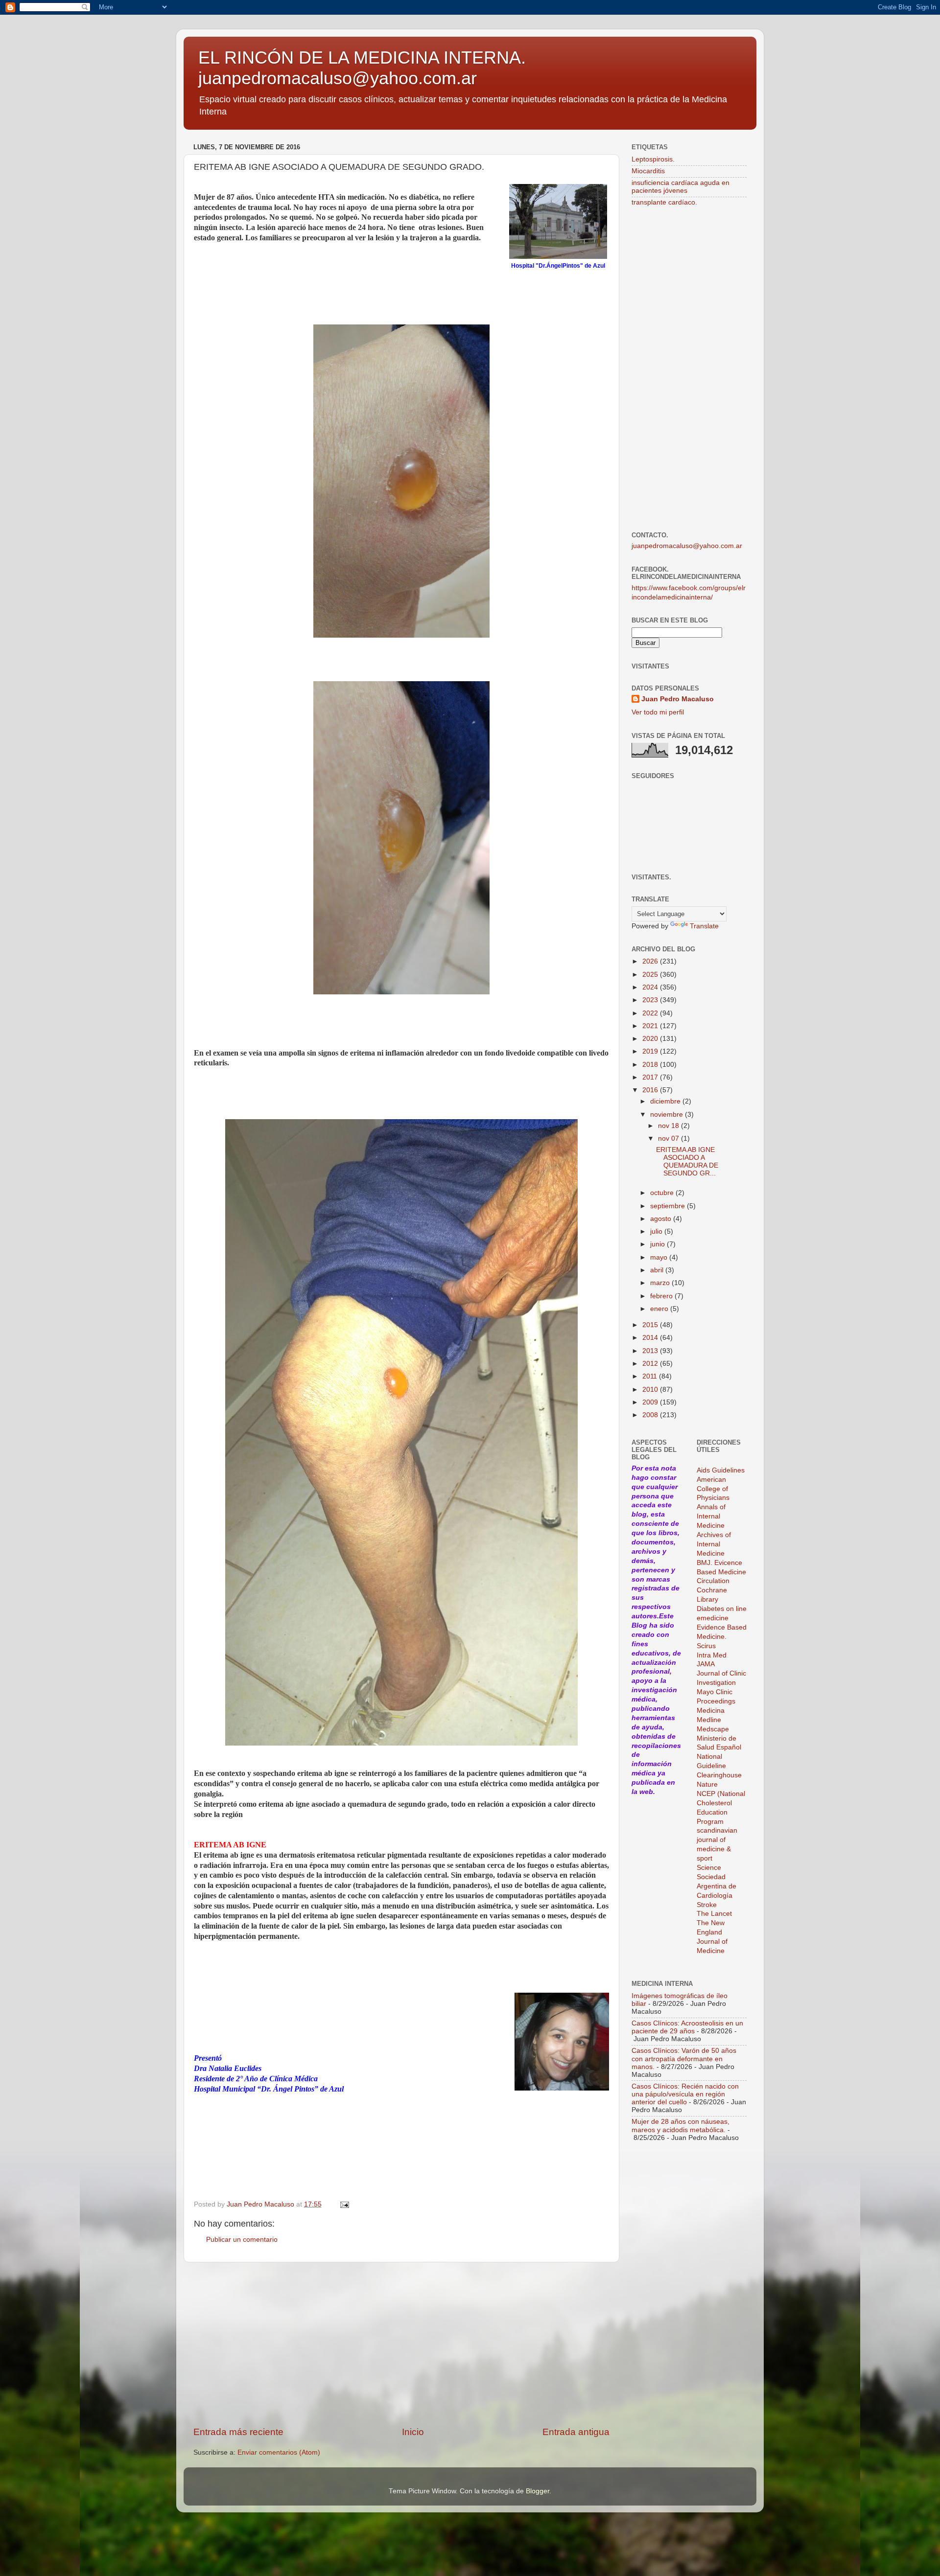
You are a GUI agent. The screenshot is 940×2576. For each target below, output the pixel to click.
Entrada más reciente (238, 2432)
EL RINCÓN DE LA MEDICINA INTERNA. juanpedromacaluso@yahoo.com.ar (362, 68)
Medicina (711, 1711)
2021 (651, 1026)
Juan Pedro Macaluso (678, 699)
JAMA (706, 1664)
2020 (651, 1039)
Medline (709, 1720)
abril (658, 1270)
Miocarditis (648, 171)
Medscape (713, 1729)
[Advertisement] (401, 2344)
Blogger (538, 2491)
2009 (651, 1402)
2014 (651, 1338)
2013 (651, 1351)
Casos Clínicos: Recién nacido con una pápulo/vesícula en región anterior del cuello (685, 2094)
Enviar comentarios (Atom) (279, 2452)
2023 (651, 1000)
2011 (651, 1376)
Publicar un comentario (242, 2240)
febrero (662, 1296)
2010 (651, 1390)
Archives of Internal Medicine (714, 1544)
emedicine (713, 1618)
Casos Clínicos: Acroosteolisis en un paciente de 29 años (687, 2027)
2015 (651, 1325)
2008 (651, 1415)
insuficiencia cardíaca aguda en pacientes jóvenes (681, 187)
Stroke (707, 1905)
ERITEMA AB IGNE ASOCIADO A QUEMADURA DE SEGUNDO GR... (687, 1162)
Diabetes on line (722, 1609)
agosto (662, 1219)
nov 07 (670, 1138)
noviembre (668, 1115)
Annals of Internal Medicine (711, 1516)
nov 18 (670, 1126)
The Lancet (714, 1914)
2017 (651, 1077)
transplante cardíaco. (664, 202)
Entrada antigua (576, 2432)
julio (657, 1231)
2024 (651, 987)
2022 (651, 1013)
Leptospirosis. (653, 159)
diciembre (666, 1101)
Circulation (713, 1581)
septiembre (669, 1206)
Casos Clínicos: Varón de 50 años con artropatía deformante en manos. (684, 2058)
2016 (651, 1090)
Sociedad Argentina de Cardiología (717, 1886)
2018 (651, 1065)
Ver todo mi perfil (658, 712)
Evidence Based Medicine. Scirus (722, 1637)
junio (658, 1244)
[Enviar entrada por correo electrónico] (344, 2204)
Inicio (413, 2432)
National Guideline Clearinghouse (719, 1766)
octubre (663, 1193)
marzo (661, 1283)
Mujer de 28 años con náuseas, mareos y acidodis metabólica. (681, 2126)
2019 (651, 1051)
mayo (660, 1257)
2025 (651, 975)
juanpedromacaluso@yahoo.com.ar (687, 546)
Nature (707, 1784)
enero (660, 1309)
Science (709, 1868)
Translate (704, 926)
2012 (651, 1364)
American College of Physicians (713, 1489)
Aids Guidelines (721, 1470)
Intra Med (712, 1655)
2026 (651, 961)
